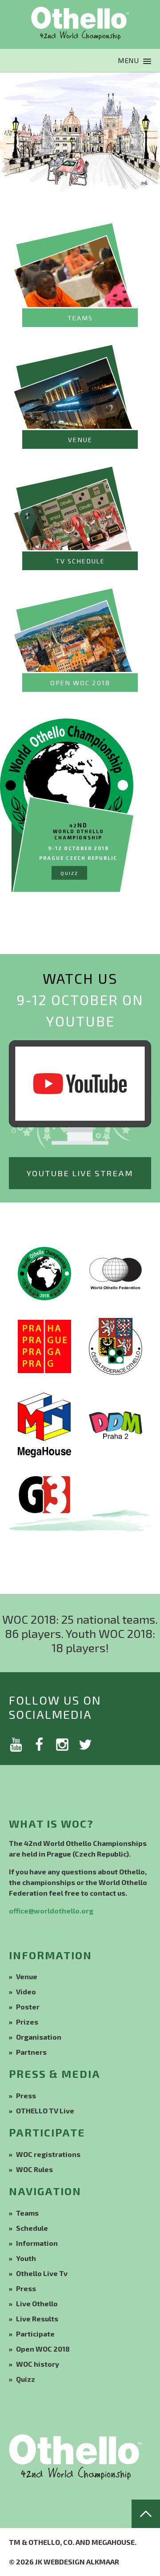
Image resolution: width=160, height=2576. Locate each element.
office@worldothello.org (51, 1911)
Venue (27, 1976)
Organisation (39, 2037)
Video (26, 1991)
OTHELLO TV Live (45, 2111)
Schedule (32, 2228)
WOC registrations (48, 2154)
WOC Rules (34, 2169)
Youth (26, 2258)
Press (26, 2095)
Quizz (26, 2379)
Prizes (27, 2022)
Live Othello (37, 2303)
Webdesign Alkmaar (81, 2562)
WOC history (38, 2364)
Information (37, 2243)
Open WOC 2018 (43, 2349)
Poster (28, 2007)
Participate (35, 2334)
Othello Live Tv (42, 2273)
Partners (31, 2052)
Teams (27, 2213)
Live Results (37, 2318)
